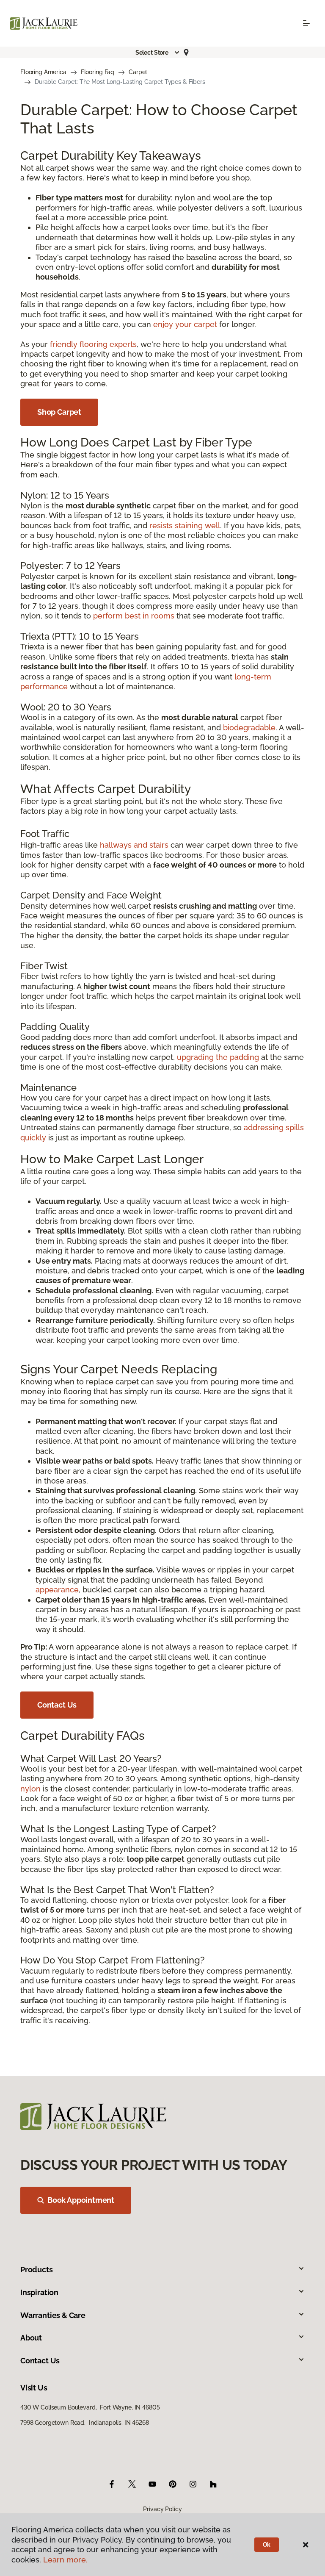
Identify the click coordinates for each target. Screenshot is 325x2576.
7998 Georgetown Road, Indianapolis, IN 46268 (85, 2423)
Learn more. (65, 2560)
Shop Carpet (59, 412)
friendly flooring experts (93, 344)
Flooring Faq (98, 72)
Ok (267, 2545)
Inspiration (39, 2292)
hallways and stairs (134, 845)
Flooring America (43, 72)
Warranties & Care (53, 2315)
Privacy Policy (162, 2509)
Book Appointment (81, 2200)
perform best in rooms (134, 616)
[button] (158, 53)
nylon (30, 1789)
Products (37, 2270)
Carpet (138, 72)
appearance (57, 1590)
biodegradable (249, 728)
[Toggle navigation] (306, 23)
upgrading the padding (218, 1057)
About (31, 2338)
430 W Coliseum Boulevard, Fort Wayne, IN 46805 (90, 2407)
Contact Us (57, 1705)
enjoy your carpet (185, 324)
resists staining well (185, 525)
